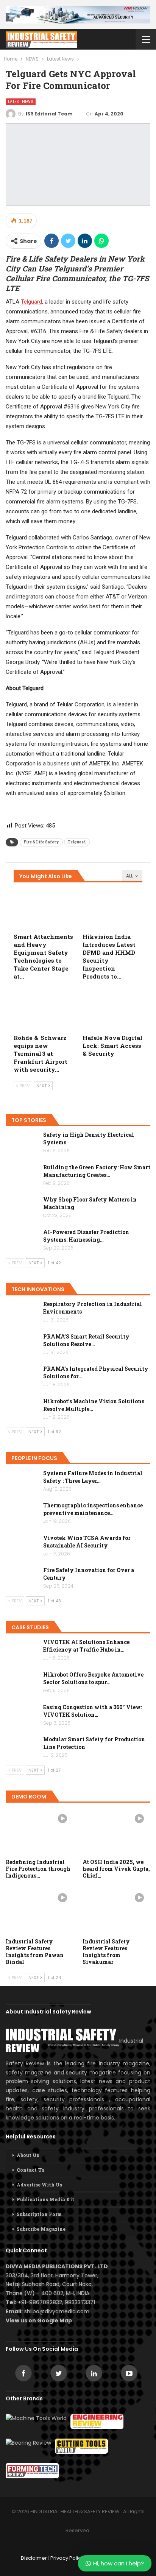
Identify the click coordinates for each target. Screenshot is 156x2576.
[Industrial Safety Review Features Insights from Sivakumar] (116, 1910)
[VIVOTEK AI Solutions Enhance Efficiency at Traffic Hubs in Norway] (22, 1650)
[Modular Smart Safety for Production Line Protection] (22, 1748)
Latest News (21, 102)
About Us (28, 2155)
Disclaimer (34, 2558)
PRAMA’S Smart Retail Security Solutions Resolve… (86, 1340)
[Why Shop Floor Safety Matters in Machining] (22, 1208)
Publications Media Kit (45, 2199)
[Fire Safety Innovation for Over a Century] (22, 1579)
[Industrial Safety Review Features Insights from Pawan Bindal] (40, 1910)
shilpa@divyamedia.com (58, 2311)
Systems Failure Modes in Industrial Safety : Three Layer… (93, 1477)
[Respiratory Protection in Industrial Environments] (22, 1312)
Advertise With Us (39, 2185)
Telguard (31, 302)
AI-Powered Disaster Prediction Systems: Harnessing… (86, 1236)
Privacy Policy (67, 2558)
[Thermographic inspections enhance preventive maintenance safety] (22, 1514)
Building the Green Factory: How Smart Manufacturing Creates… (97, 1171)
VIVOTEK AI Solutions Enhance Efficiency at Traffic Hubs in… (86, 1646)
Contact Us (30, 2170)
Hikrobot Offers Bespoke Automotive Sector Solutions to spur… (93, 1678)
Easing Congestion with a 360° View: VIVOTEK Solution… (93, 1711)
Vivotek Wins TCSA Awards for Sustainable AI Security (87, 1542)
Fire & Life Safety (41, 842)
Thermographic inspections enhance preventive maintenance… (93, 1509)
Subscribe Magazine (41, 2229)
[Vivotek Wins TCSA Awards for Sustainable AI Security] (22, 1546)
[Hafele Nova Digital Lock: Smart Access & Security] (112, 1009)
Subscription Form (39, 2214)
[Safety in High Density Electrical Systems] (22, 1143)
